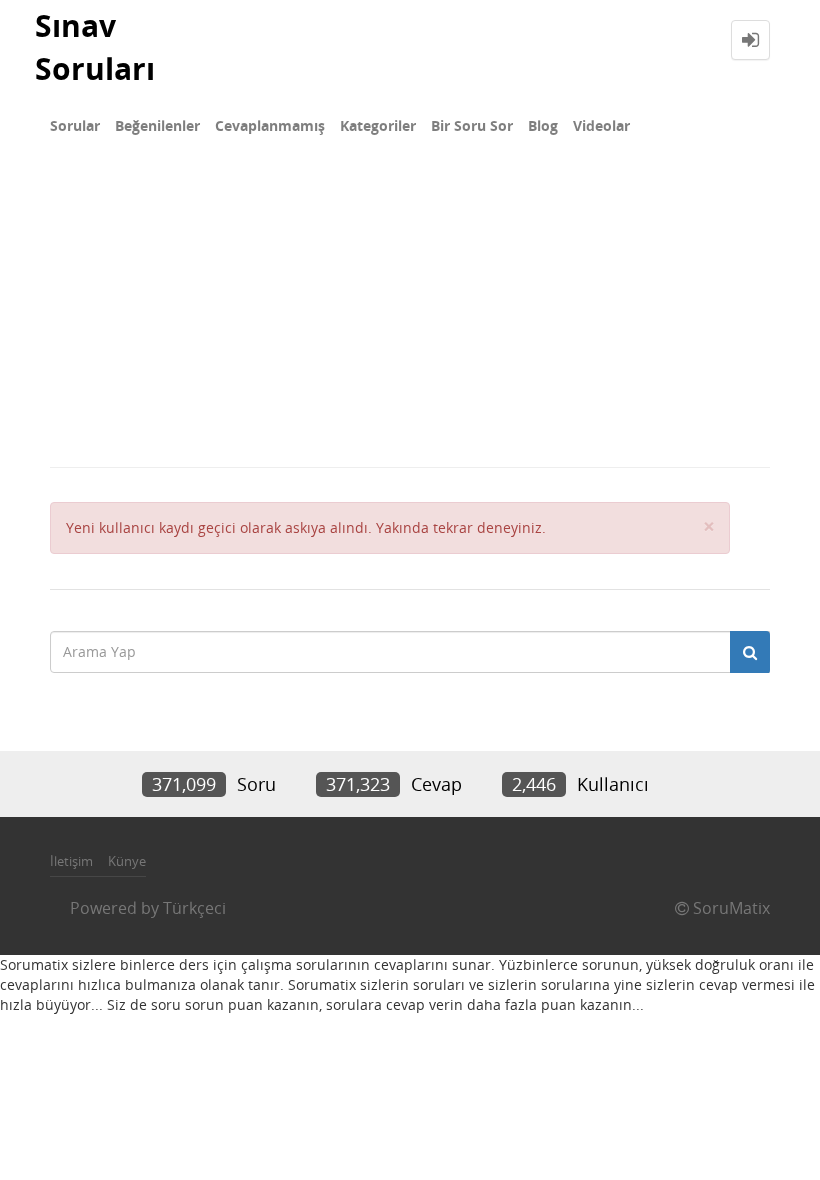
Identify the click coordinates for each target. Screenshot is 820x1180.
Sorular (75, 125)
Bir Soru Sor (472, 125)
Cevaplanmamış (270, 125)
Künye (127, 861)
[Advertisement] (410, 316)
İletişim (71, 861)
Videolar (601, 125)
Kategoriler (378, 125)
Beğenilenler (157, 125)
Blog (543, 125)
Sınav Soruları (95, 47)
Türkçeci (194, 908)
